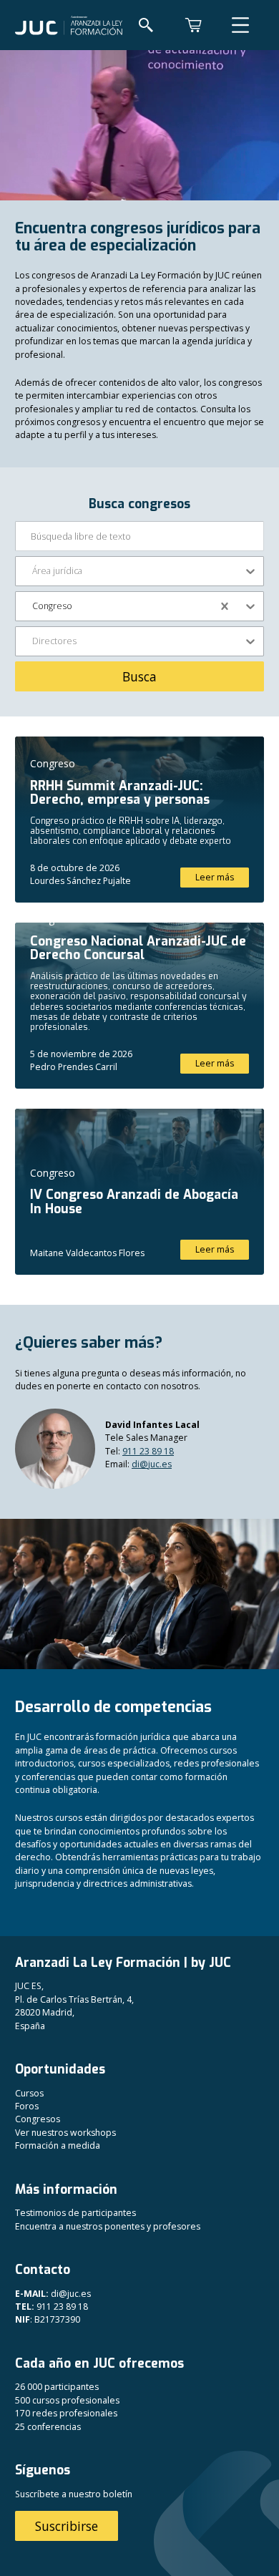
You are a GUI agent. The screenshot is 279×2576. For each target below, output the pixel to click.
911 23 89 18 (148, 1451)
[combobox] (33, 571)
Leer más (215, 877)
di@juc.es (152, 1464)
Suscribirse (67, 2526)
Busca (139, 676)
